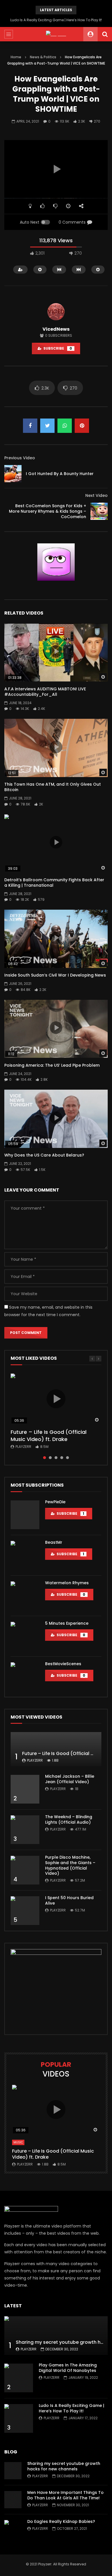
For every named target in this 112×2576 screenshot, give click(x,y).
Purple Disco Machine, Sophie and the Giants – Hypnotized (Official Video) (70, 1865)
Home (16, 57)
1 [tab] (45, 1458)
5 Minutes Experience (67, 1623)
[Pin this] (82, 426)
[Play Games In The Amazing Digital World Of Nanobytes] (19, 2378)
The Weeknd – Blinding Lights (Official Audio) (69, 1819)
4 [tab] (62, 1458)
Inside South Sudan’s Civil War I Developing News (55, 975)
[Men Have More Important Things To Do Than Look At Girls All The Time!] (13, 2500)
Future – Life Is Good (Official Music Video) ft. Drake (49, 1435)
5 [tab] (67, 1458)
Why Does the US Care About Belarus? (44, 1155)
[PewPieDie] (25, 1515)
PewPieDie (55, 1502)
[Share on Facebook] (30, 426)
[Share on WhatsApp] (65, 426)
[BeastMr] (25, 1555)
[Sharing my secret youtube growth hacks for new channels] (56, 2336)
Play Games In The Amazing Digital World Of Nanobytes (68, 2368)
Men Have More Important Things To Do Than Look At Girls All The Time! (65, 2495)
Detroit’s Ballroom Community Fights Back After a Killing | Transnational (54, 883)
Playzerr (23, 1447)
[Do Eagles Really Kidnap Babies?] (13, 2529)
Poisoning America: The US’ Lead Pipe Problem (52, 1065)
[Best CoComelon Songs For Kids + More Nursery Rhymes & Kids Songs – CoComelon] (99, 511)
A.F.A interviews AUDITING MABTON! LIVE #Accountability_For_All (45, 692)
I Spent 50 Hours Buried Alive (69, 1900)
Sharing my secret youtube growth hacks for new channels (64, 2466)
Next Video (96, 495)
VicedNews (56, 329)
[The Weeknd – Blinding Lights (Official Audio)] (25, 1830)
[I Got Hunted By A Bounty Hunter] (13, 474)
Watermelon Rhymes (67, 1583)
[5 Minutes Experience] (25, 1636)
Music (18, 2142)
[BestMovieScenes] (25, 1677)
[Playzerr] (56, 34)
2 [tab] (50, 1458)
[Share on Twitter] (47, 426)
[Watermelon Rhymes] (25, 1596)
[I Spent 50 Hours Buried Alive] (25, 1911)
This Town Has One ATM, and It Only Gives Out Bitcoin (53, 787)
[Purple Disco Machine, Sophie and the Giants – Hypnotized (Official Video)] (25, 1870)
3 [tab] (56, 1458)
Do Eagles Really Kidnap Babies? (61, 2521)
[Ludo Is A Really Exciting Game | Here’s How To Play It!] (19, 2418)
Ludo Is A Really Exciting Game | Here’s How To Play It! (56, 20)
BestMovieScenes (63, 1664)
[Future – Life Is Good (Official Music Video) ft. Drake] (56, 1749)
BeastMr (54, 1542)
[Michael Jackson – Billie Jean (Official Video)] (25, 1789)
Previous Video (20, 458)
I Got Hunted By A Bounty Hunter (60, 474)
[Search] (105, 34)
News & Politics (43, 57)
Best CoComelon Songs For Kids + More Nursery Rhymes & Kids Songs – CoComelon (48, 511)
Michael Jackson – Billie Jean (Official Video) (70, 1779)
